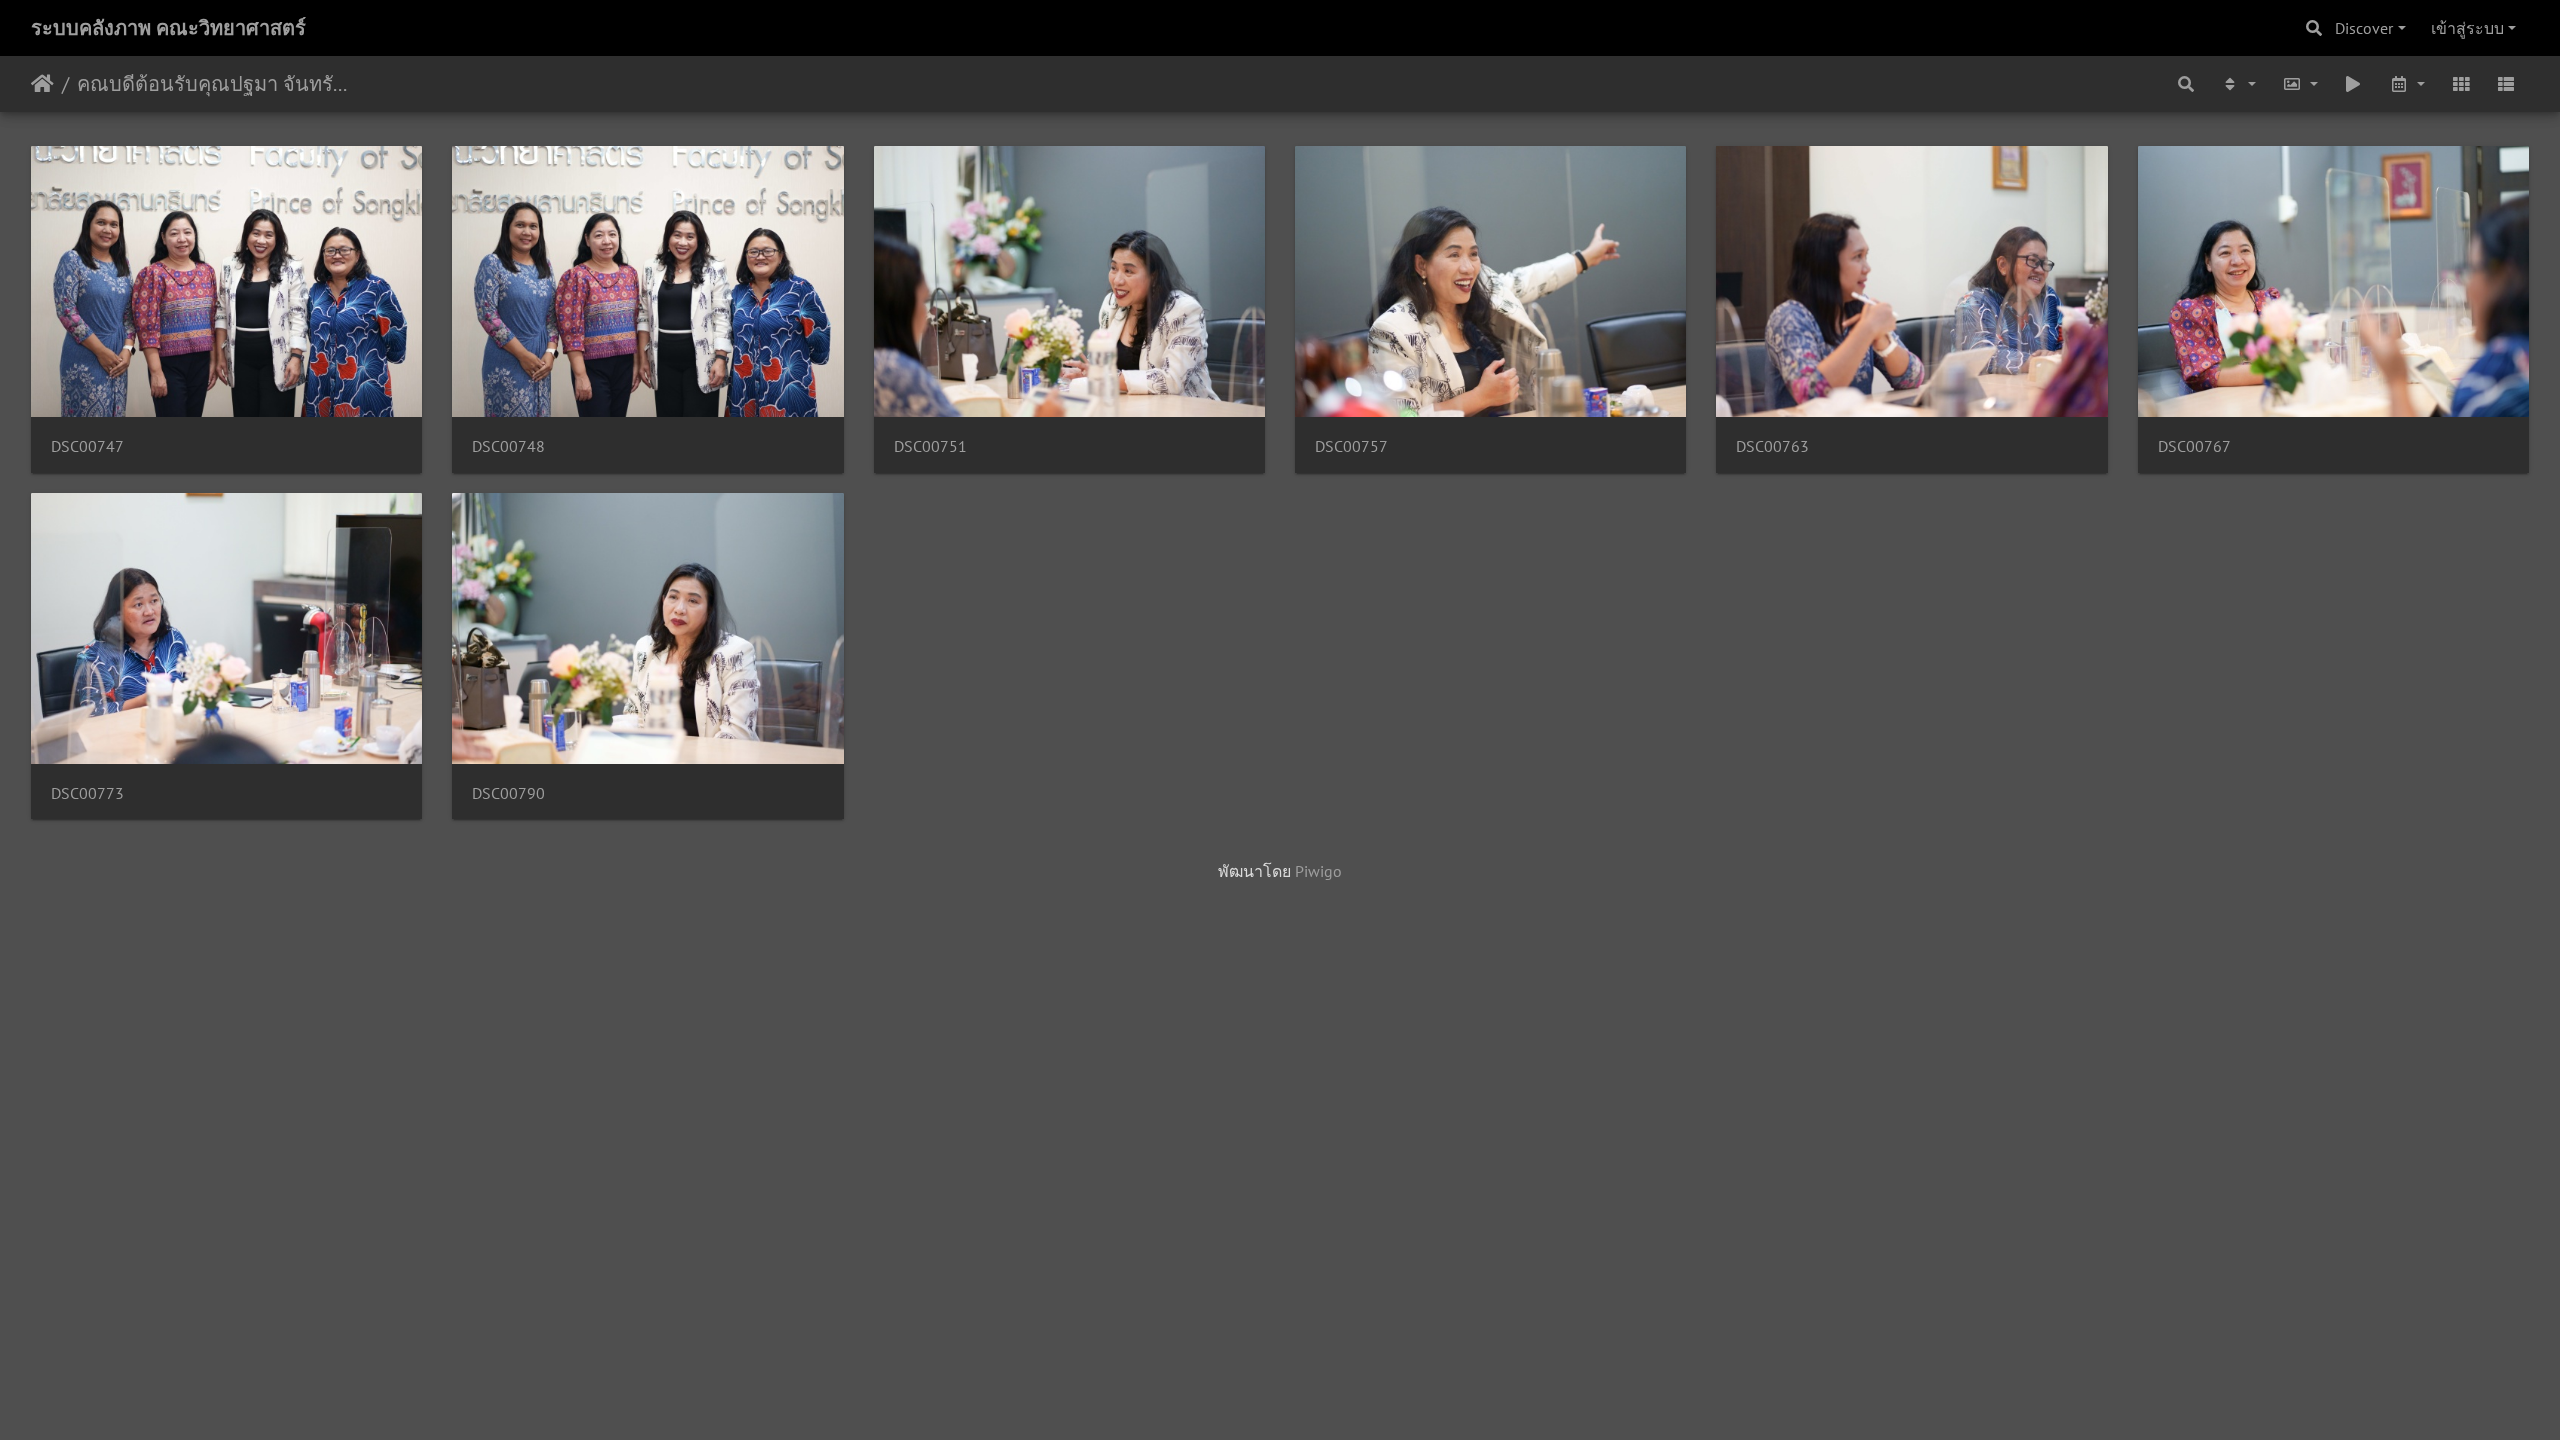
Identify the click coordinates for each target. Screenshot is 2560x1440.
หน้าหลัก (42, 84)
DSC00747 (87, 446)
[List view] (2506, 84)
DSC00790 (508, 793)
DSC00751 (930, 446)
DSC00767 (2194, 446)
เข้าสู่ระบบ (2467, 28)
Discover (2364, 28)
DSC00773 (87, 793)
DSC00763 (1772, 446)
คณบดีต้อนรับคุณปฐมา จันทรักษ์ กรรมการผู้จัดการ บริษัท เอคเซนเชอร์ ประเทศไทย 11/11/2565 (215, 84)
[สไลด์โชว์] (2354, 84)
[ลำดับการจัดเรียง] (2238, 84)
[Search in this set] (2187, 84)
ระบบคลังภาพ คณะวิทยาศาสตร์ (168, 28)
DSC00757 (1351, 446)
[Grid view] (2461, 84)
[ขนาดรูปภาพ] (2300, 84)
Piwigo (1318, 871)
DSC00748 (508, 446)
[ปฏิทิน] (2407, 84)
